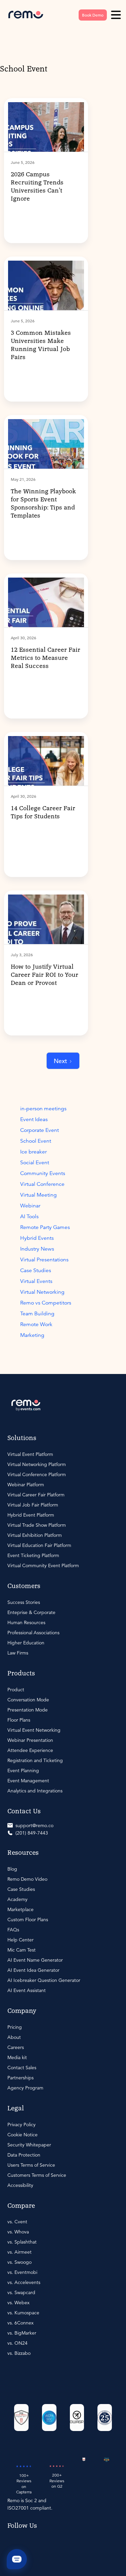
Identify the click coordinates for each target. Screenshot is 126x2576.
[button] (116, 15)
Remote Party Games (45, 1227)
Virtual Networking (42, 1292)
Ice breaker (33, 1152)
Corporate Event (39, 1130)
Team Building (37, 1314)
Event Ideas (34, 1119)
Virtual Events (36, 1281)
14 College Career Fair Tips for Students (43, 813)
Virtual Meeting (38, 1195)
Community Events (43, 1173)
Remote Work (36, 1324)
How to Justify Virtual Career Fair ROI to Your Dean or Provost (45, 975)
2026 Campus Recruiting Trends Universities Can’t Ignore (37, 187)
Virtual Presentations (44, 1260)
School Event (36, 1141)
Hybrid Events (37, 1238)
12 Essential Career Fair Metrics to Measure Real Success (46, 658)
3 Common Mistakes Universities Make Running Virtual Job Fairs (41, 345)
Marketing (32, 1335)
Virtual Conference (42, 1184)
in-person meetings (43, 1109)
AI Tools (29, 1217)
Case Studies (36, 1270)
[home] (26, 15)
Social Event (35, 1163)
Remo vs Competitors (46, 1303)
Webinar (30, 1206)
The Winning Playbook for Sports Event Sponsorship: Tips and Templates (43, 504)
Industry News (37, 1249)
